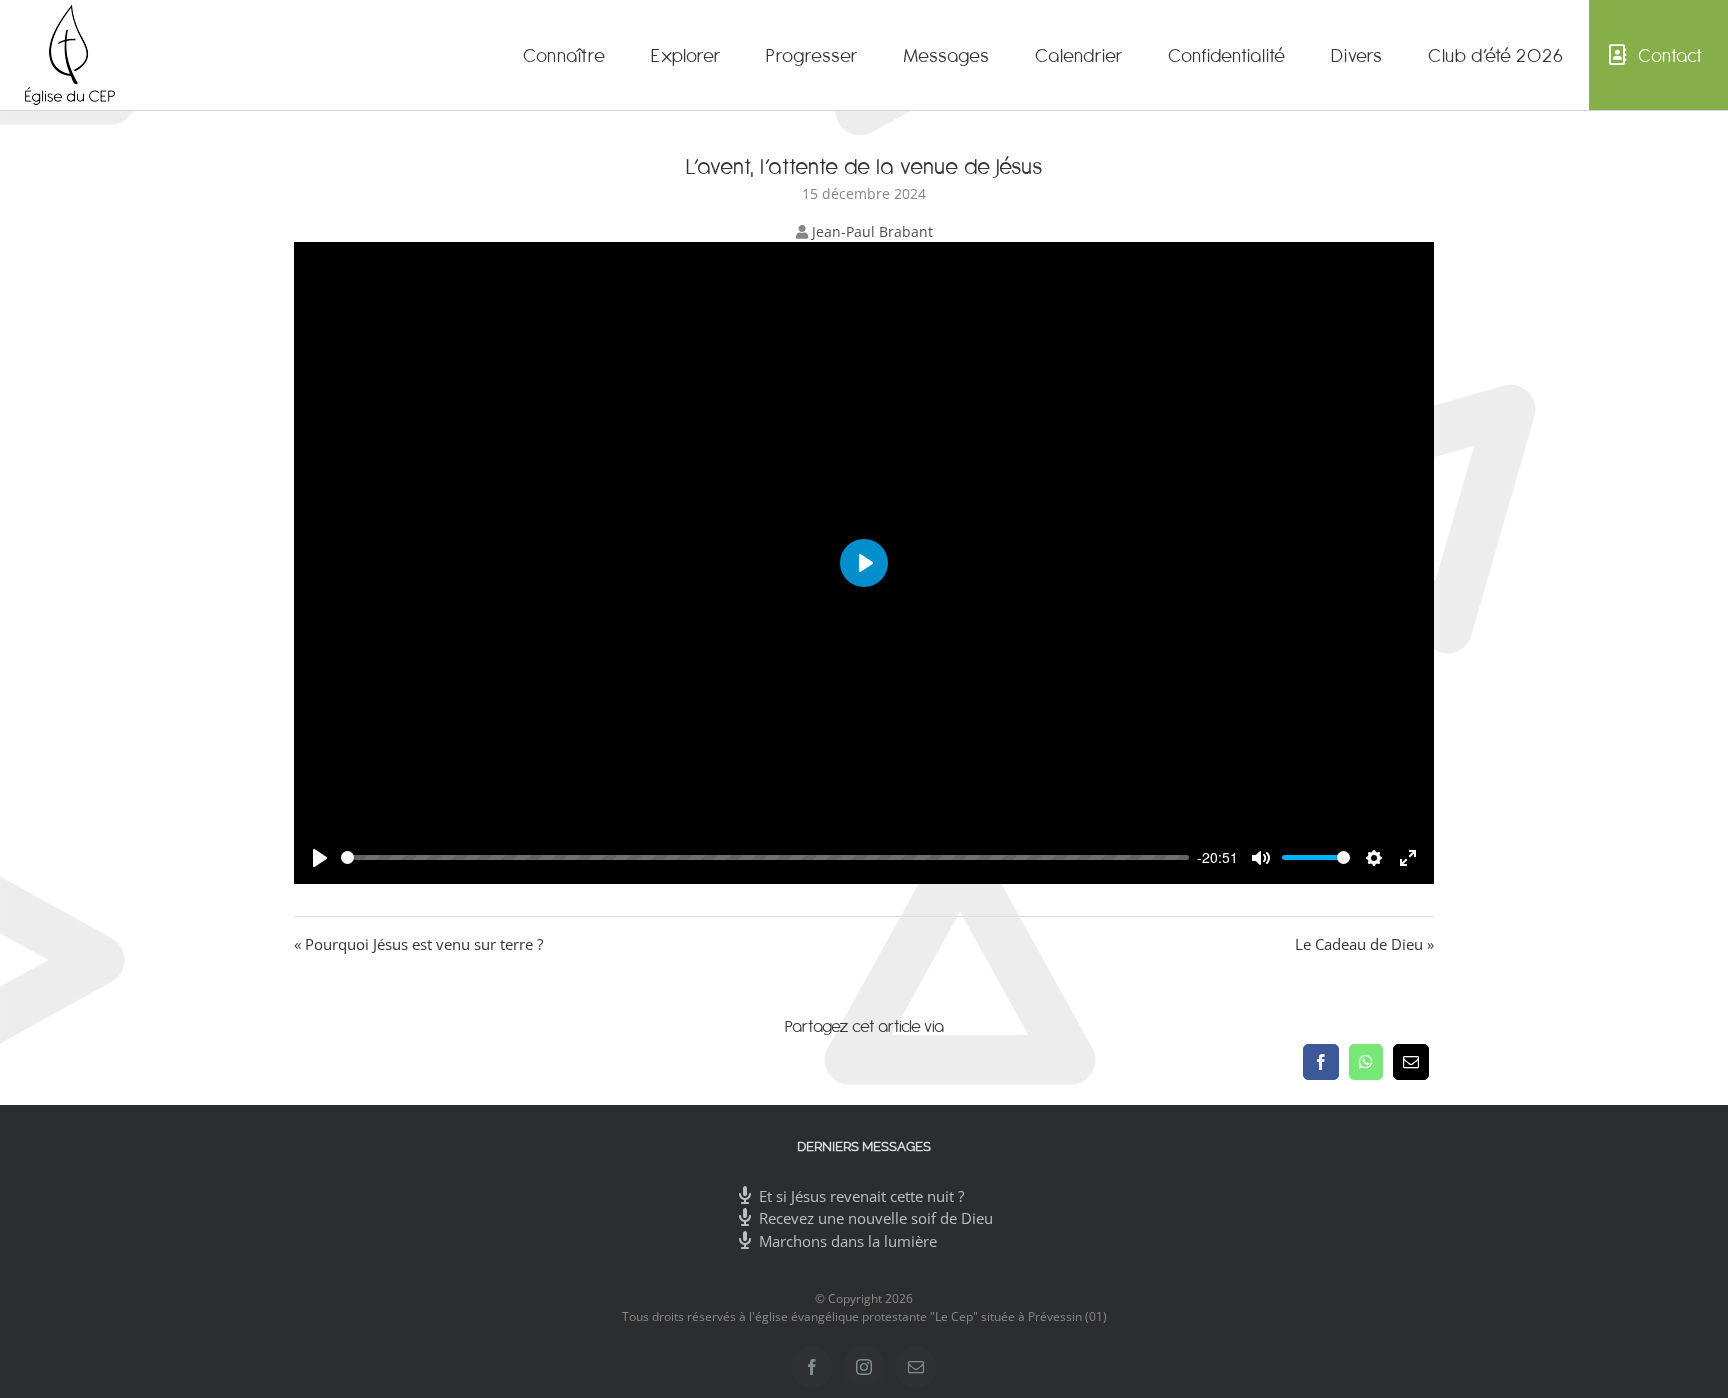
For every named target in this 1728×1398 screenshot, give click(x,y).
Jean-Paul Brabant (872, 231)
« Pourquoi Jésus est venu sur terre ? (418, 944)
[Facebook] (1321, 1062)
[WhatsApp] (1366, 1062)
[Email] (1411, 1062)
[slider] (765, 857)
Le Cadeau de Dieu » (1364, 944)
